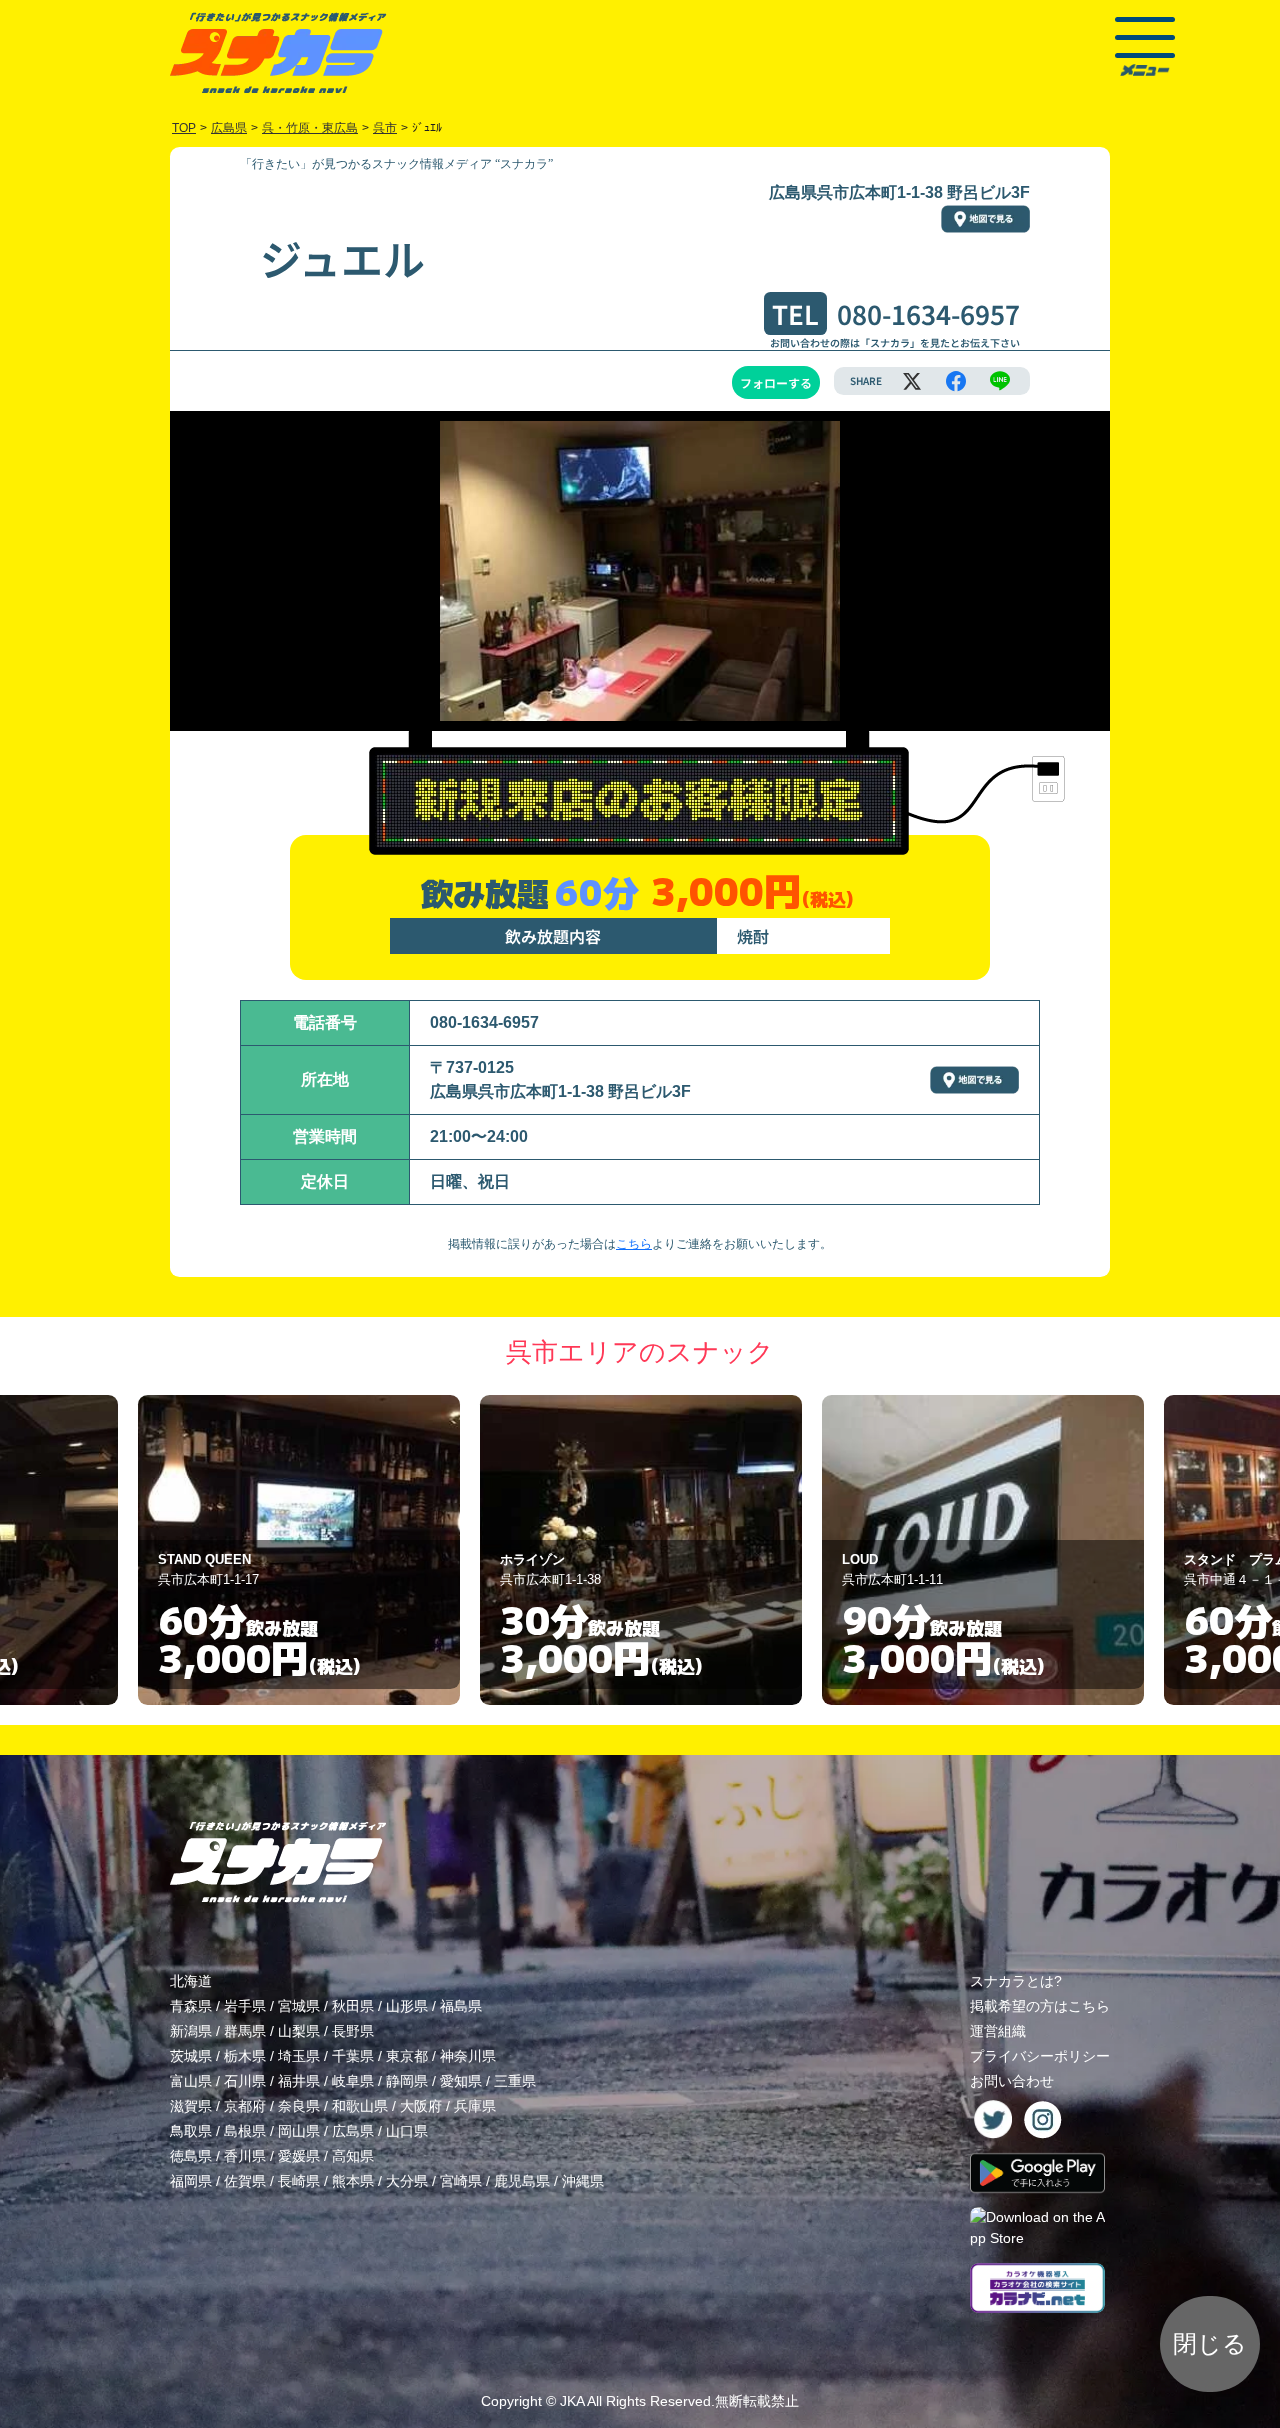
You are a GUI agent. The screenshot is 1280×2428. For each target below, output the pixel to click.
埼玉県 (299, 2056)
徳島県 (191, 2156)
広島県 (353, 2131)
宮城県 (299, 2006)
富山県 (191, 2081)
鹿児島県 (522, 2181)
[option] (299, 1550)
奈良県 (299, 2106)
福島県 (461, 2006)
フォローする (776, 382)
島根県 (245, 2131)
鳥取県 (191, 2131)
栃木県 (245, 2056)
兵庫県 (475, 2106)
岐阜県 (353, 2081)
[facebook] (956, 381)
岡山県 (299, 2131)
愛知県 (461, 2081)
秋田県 (353, 2006)
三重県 (515, 2081)
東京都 (407, 2056)
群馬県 (245, 2031)
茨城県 (191, 2056)
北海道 (191, 1981)
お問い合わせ (1012, 2081)
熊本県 (353, 2181)
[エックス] (912, 381)
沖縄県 (583, 2181)
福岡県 (191, 2181)
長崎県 (299, 2181)
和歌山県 (360, 2106)
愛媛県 (299, 2156)
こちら (634, 1244)
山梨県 (299, 2031)
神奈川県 (468, 2056)
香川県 (245, 2156)
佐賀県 (245, 2181)
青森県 (191, 2006)
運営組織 (998, 2031)
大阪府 (421, 2106)
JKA (572, 2401)
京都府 (245, 2106)
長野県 (353, 2031)
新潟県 (191, 2031)
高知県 (353, 2156)
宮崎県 (461, 2181)
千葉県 (353, 2056)
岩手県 (245, 2006)
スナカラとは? (1016, 1981)
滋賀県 (191, 2106)
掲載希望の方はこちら (1040, 2006)
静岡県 (407, 2081)
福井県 (299, 2081)
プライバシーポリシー (1040, 2056)
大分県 (407, 2181)
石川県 (245, 2081)
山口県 (407, 2131)
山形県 (407, 2006)
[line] (1000, 381)
